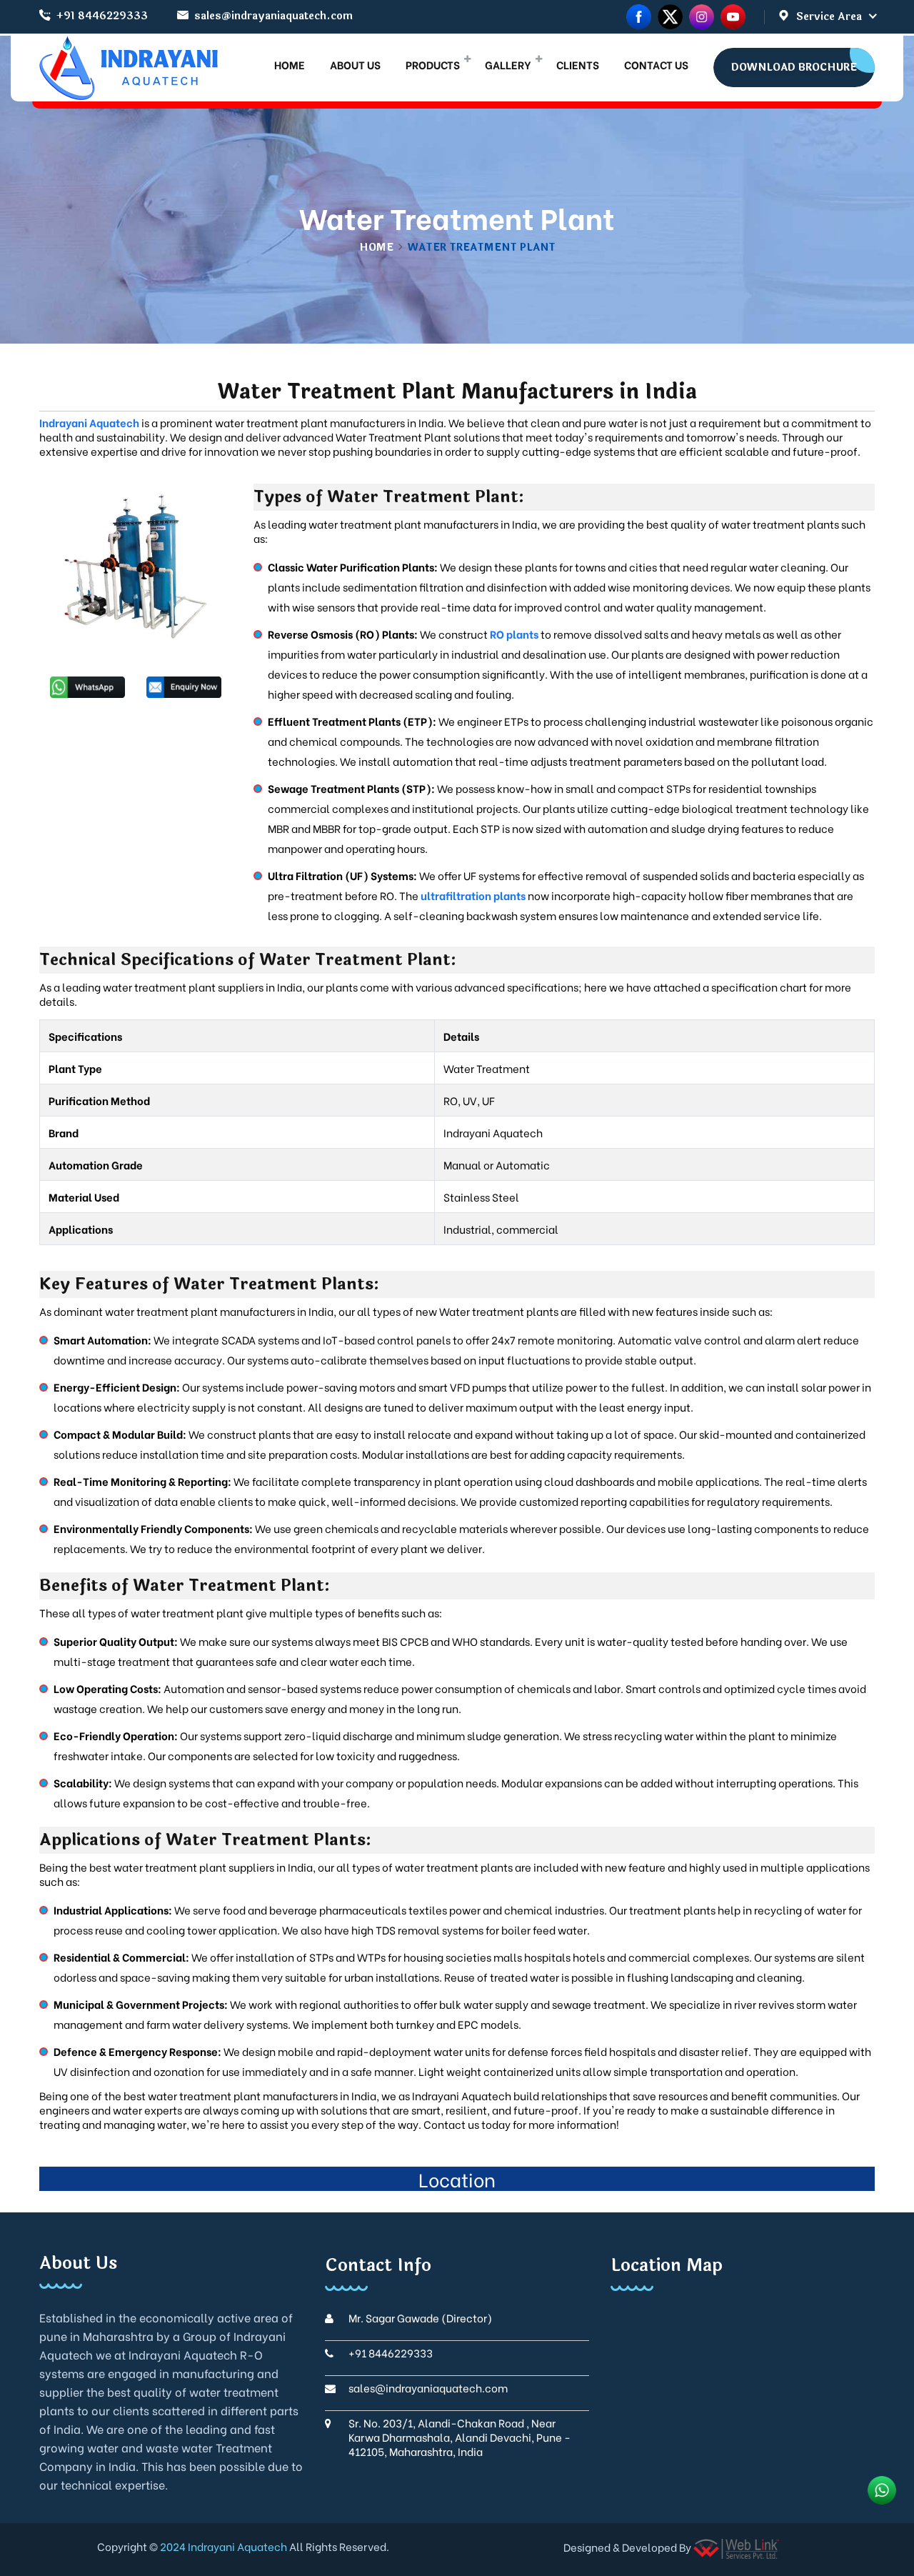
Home (376, 248)
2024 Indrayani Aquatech (222, 2546)
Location (457, 2179)
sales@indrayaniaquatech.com (273, 16)
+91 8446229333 (102, 16)
